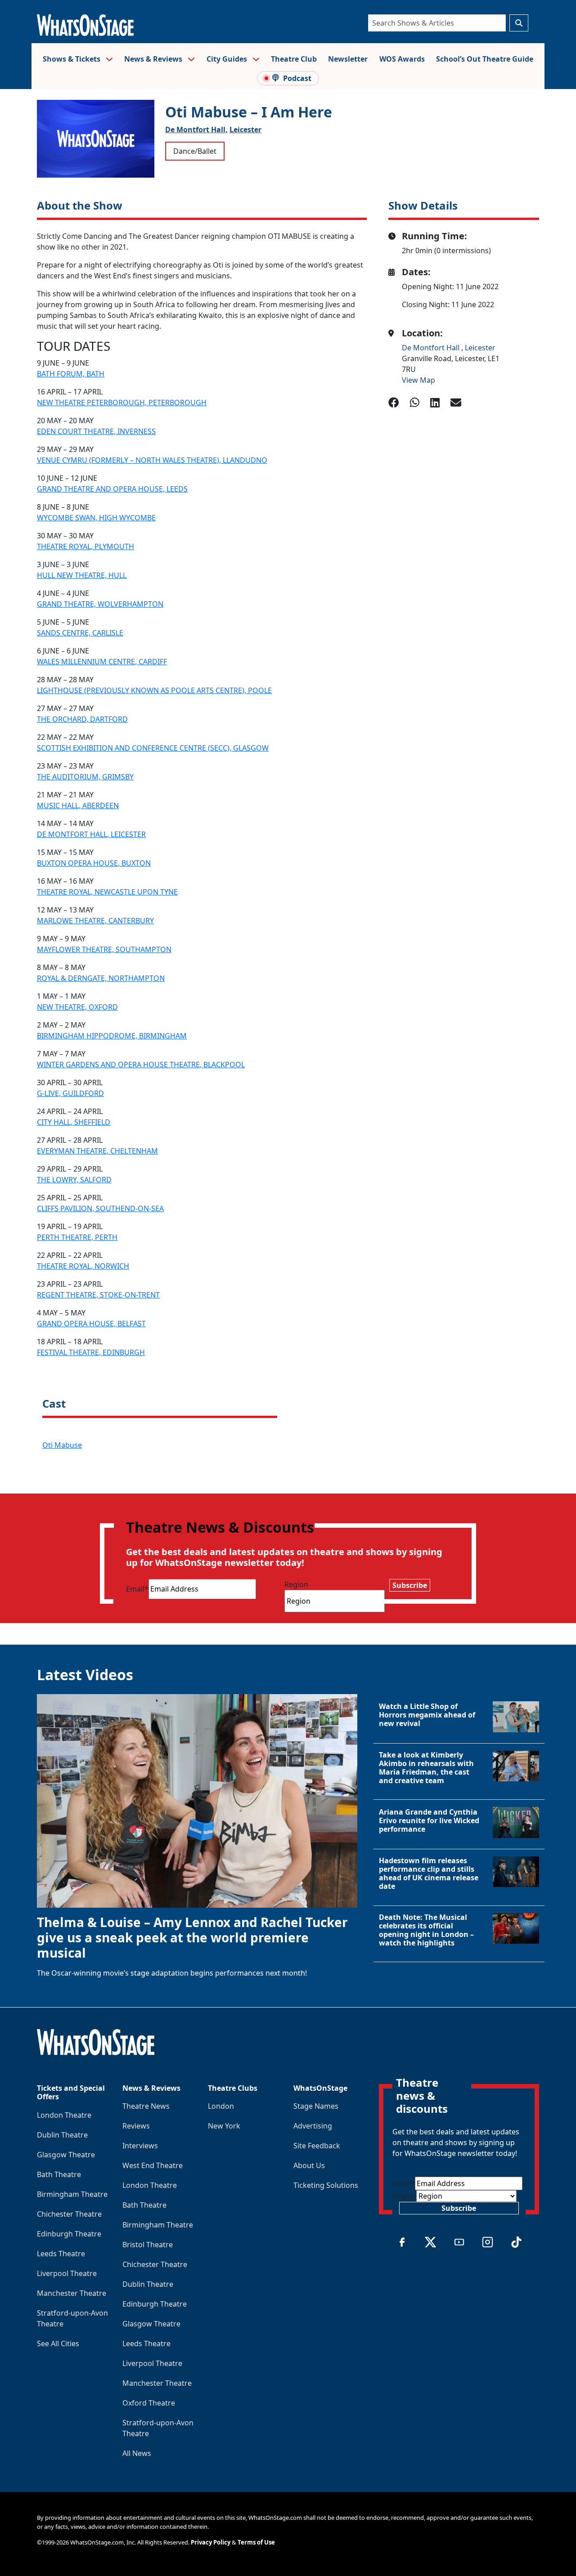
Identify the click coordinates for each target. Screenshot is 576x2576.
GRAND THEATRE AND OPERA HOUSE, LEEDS (112, 489)
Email (137, 1589)
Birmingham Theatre (72, 2194)
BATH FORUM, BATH (71, 374)
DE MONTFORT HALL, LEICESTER (91, 834)
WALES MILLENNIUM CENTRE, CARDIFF (102, 662)
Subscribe (410, 1585)
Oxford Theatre (149, 2403)
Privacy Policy (211, 2542)
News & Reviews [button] (154, 59)
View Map (418, 380)
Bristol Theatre (148, 2245)
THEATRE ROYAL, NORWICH (83, 1266)
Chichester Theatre (69, 2214)
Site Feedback (317, 2146)
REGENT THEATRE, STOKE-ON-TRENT (98, 1295)
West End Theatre (153, 2165)
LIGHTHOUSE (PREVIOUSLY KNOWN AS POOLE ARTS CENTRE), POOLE (154, 690)
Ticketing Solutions (326, 2185)
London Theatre (64, 2115)
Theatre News (146, 2106)
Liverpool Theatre (67, 2273)
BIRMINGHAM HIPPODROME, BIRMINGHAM (112, 1036)
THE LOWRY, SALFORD (74, 1180)
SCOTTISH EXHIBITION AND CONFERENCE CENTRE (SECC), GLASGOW (153, 748)
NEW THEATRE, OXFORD (77, 1007)
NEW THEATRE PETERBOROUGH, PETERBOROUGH (122, 402)
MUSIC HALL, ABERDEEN (78, 805)
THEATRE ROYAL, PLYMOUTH (85, 546)
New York (224, 2126)
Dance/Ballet (195, 151)
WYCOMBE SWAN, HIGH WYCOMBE (96, 518)
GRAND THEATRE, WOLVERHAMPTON (100, 604)
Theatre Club (294, 59)
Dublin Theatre (62, 2135)
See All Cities (58, 2343)
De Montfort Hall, (196, 130)
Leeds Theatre (61, 2254)
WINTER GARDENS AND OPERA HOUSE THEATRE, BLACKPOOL (141, 1064)
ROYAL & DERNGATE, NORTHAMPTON (101, 978)
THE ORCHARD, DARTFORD (82, 719)
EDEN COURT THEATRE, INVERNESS (96, 431)
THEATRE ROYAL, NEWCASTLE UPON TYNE (107, 892)
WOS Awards (402, 59)
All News (137, 2453)
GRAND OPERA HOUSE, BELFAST (91, 1324)
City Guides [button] (228, 59)
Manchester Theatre (72, 2293)
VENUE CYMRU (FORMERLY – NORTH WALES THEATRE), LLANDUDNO (152, 460)
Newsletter (348, 59)
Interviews (140, 2146)
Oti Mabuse (62, 1445)
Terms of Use (256, 2542)
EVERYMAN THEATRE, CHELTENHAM (97, 1151)
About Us (309, 2165)
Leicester (245, 130)
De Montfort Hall (432, 348)
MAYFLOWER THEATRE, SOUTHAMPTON (104, 949)
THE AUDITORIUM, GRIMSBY (85, 777)
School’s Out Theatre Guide (485, 59)
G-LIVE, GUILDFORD (70, 1093)
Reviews (136, 2126)
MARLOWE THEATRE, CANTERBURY (95, 921)
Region (296, 1584)
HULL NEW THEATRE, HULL (82, 575)
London (221, 2106)
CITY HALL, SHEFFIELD (74, 1122)
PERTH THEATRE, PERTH (77, 1237)
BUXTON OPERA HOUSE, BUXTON (94, 863)
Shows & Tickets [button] (72, 59)
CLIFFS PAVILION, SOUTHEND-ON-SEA (100, 1208)
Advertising (313, 2126)
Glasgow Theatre (66, 2155)
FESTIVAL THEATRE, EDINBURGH (91, 1352)
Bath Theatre (59, 2174)
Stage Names (316, 2106)
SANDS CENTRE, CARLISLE (80, 633)
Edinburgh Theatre (69, 2234)
